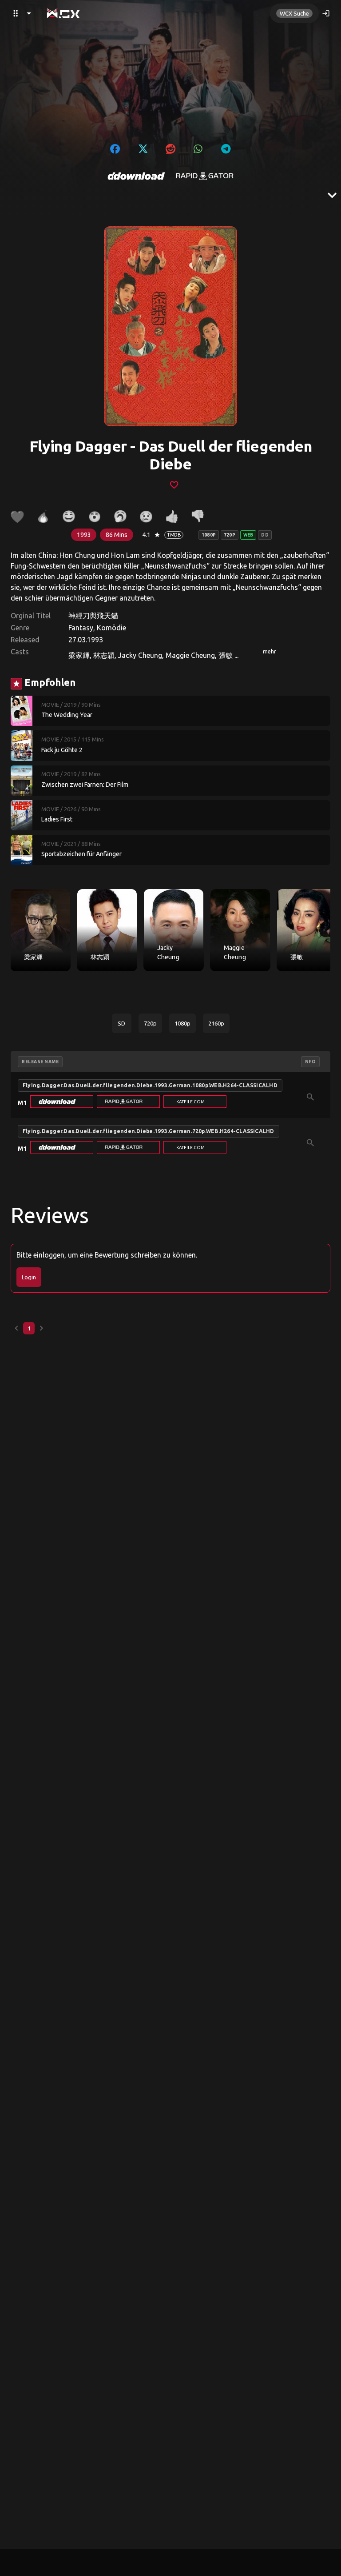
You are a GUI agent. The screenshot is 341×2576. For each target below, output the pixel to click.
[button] (62, 1102)
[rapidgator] (205, 176)
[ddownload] (136, 176)
